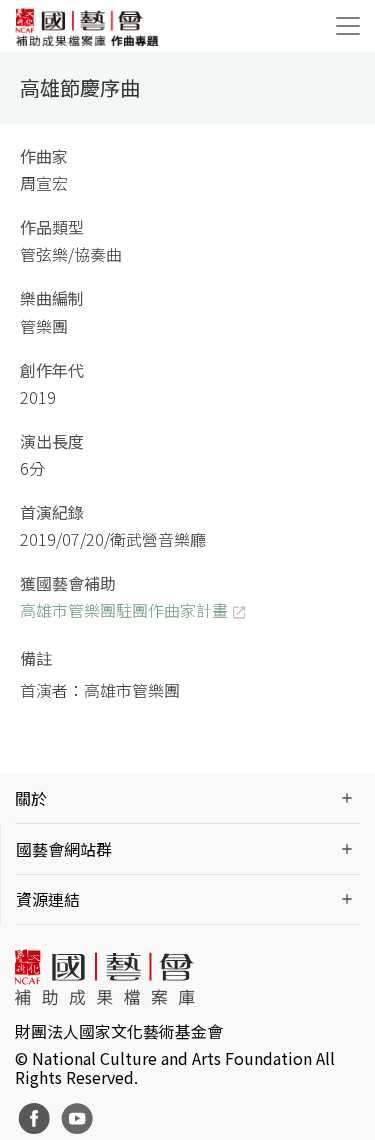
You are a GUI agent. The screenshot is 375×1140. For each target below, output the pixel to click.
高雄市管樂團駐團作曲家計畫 (124, 610)
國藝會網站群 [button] (64, 849)
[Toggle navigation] (348, 26)
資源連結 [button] (48, 899)
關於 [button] (31, 798)
